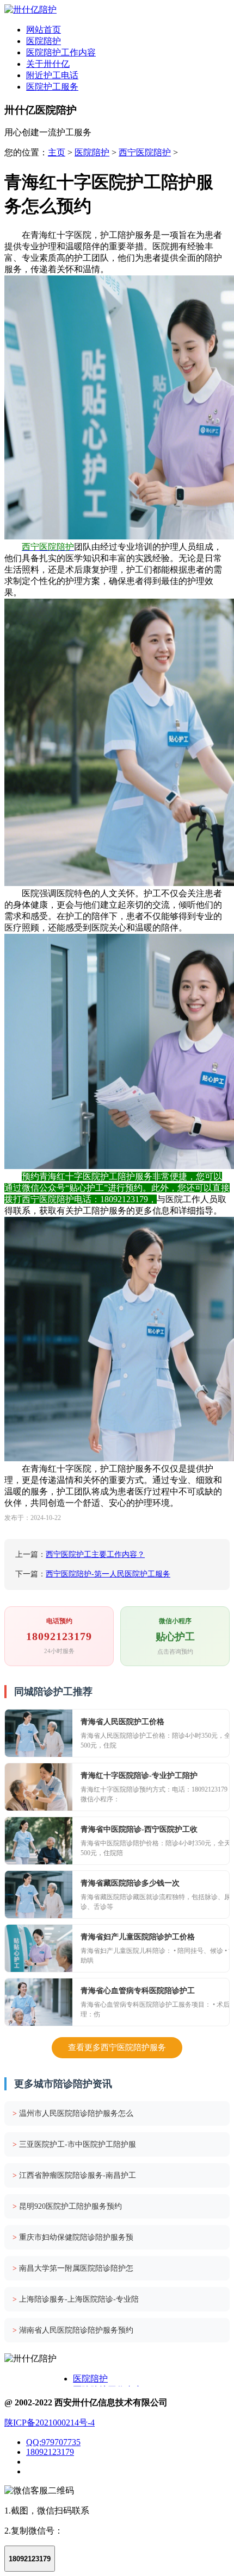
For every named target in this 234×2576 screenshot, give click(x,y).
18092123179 (50, 2452)
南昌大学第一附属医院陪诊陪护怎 (73, 2268)
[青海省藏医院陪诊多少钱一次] (39, 1895)
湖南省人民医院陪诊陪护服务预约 (73, 2330)
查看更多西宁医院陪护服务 (117, 2047)
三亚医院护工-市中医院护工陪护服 (74, 2144)
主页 (57, 152)
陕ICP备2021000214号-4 (50, 2423)
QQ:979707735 (53, 2442)
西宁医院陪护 (145, 152)
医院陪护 (44, 41)
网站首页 (44, 30)
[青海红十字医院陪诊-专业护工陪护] (39, 1787)
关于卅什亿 (48, 64)
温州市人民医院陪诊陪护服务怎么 (73, 2113)
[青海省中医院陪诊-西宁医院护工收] (39, 1841)
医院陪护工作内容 (61, 52)
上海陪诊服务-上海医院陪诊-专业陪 (76, 2299)
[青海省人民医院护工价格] (39, 1733)
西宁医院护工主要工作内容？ (95, 1554)
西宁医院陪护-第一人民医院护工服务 (108, 1574)
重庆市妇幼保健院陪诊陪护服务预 (73, 2237)
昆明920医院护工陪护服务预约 (67, 2206)
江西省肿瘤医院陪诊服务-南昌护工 (74, 2175)
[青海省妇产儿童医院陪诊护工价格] (39, 1948)
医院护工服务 (52, 87)
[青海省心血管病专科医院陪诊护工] (39, 2002)
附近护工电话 (52, 75)
